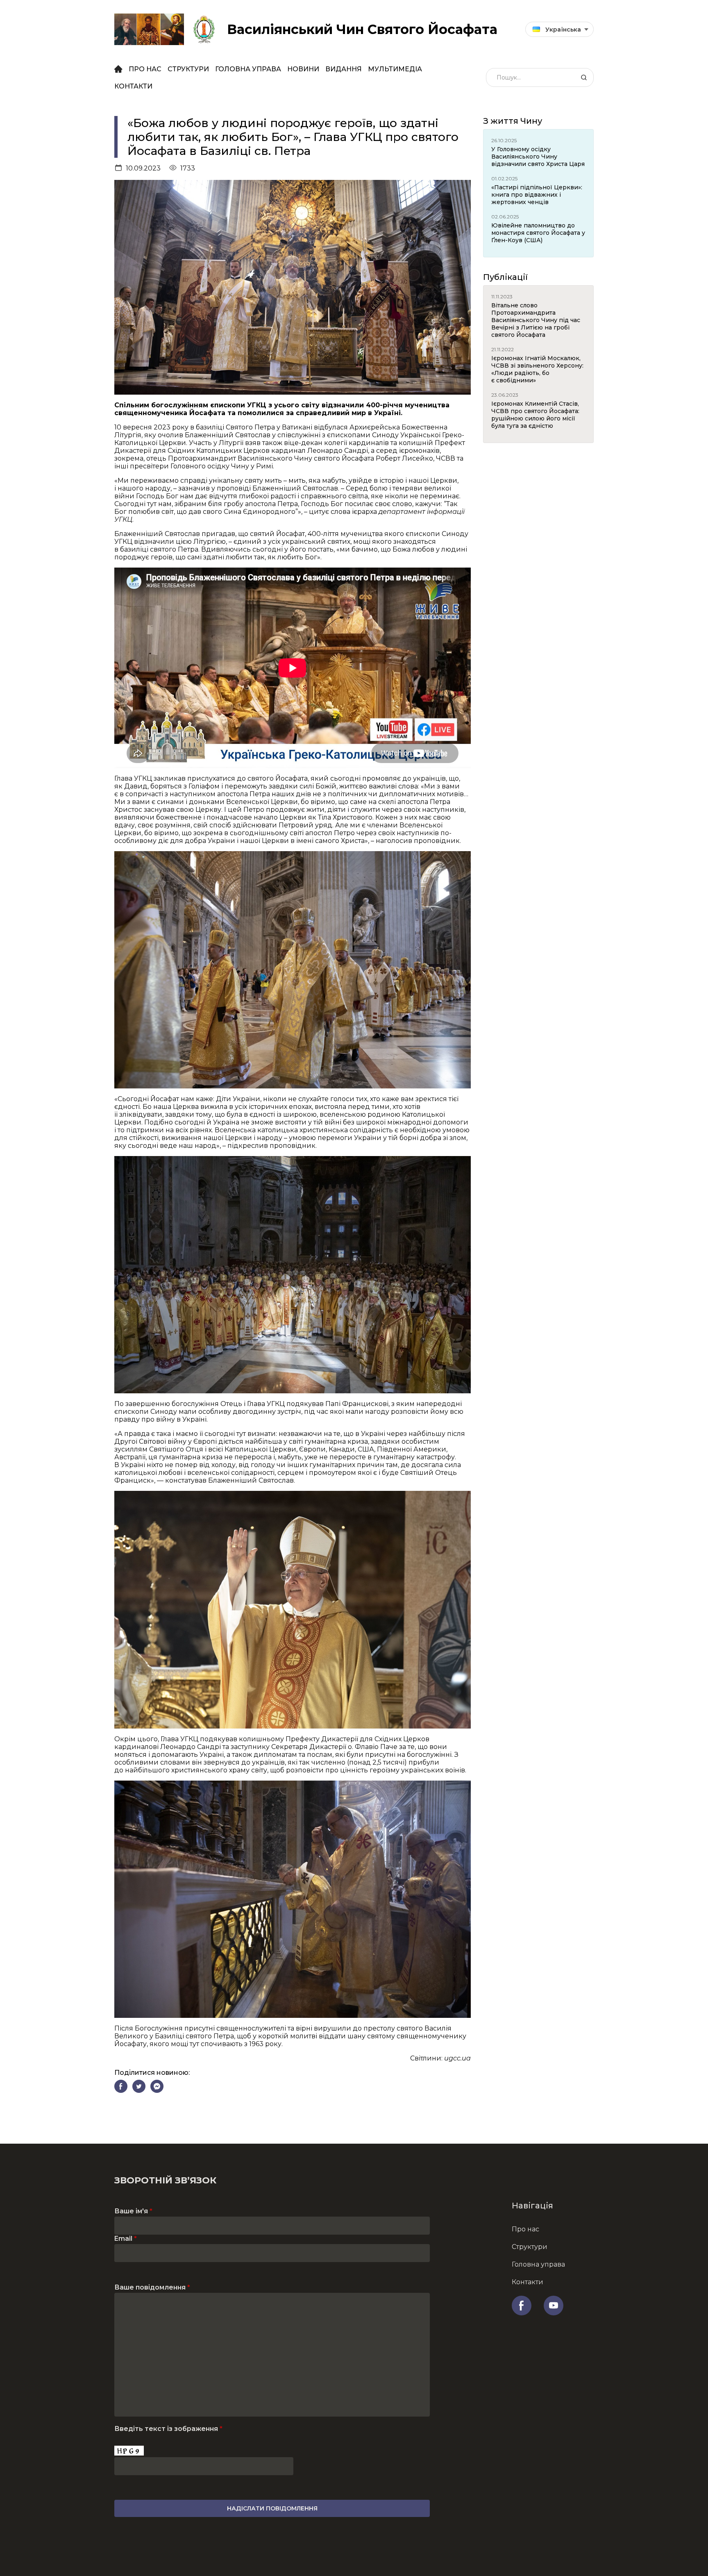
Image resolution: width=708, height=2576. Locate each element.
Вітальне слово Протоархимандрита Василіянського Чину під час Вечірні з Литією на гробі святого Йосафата (536, 320)
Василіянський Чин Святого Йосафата (362, 29)
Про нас (145, 69)
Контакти (133, 86)
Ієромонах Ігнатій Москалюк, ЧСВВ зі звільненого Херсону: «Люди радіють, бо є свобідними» (537, 369)
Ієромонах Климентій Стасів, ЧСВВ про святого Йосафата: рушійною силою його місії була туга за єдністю (535, 415)
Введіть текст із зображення (168, 2429)
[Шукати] (584, 77)
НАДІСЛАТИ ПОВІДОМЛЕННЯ (272, 2508)
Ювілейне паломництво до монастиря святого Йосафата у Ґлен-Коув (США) (538, 233)
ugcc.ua (457, 2058)
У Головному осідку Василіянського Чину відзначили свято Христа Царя (538, 157)
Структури (188, 69)
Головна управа (248, 69)
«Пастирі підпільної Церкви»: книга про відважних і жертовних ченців (537, 195)
